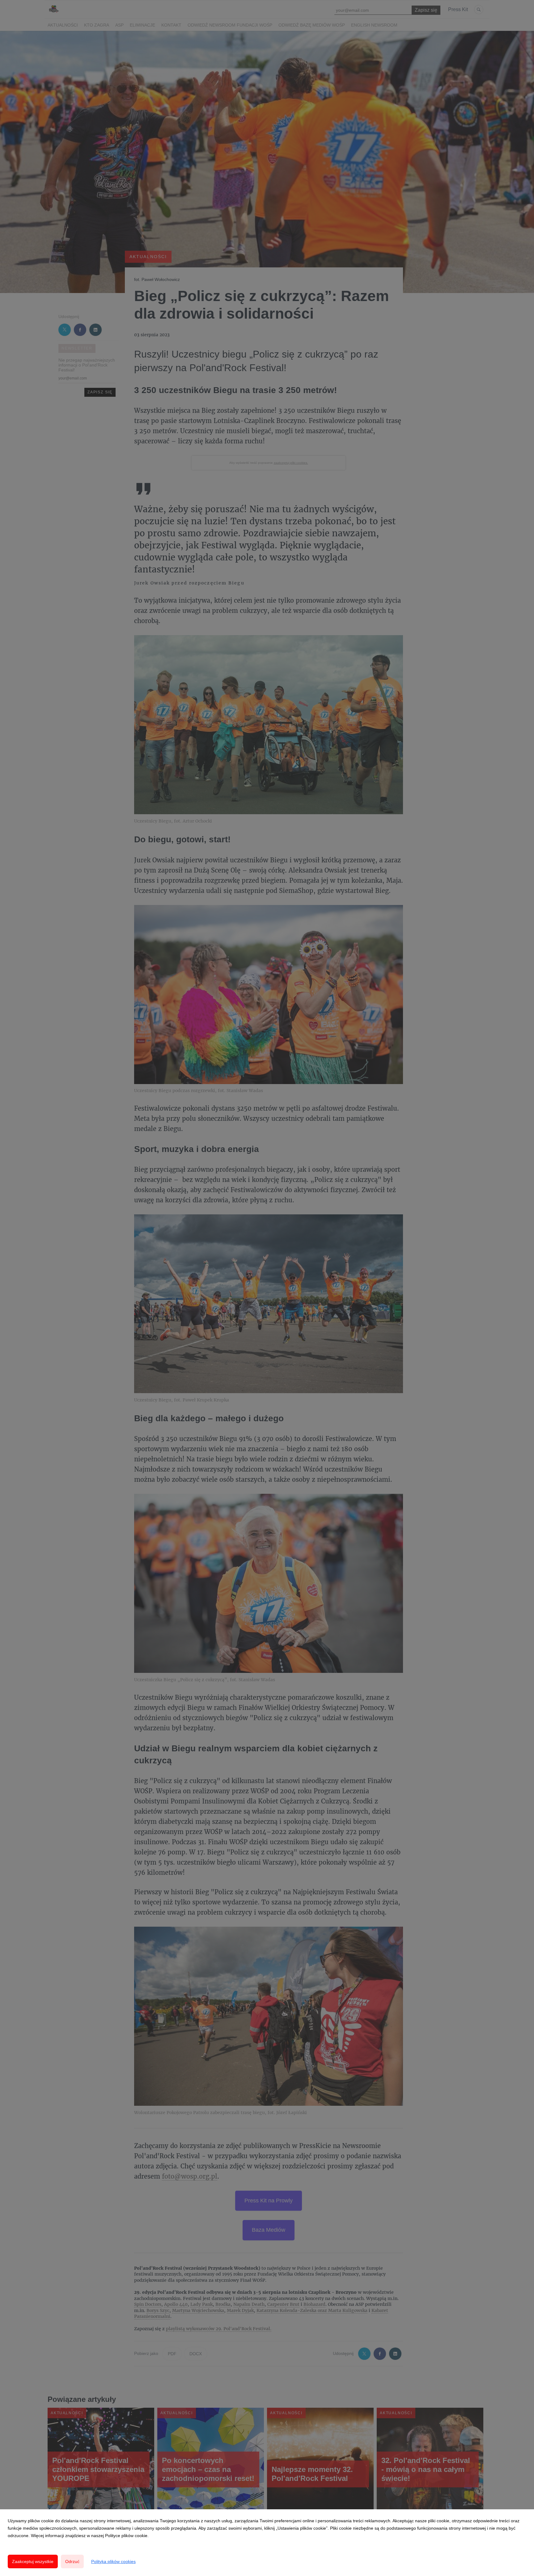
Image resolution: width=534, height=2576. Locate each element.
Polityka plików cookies (113, 2561)
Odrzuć (72, 2561)
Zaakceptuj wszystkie (33, 2561)
